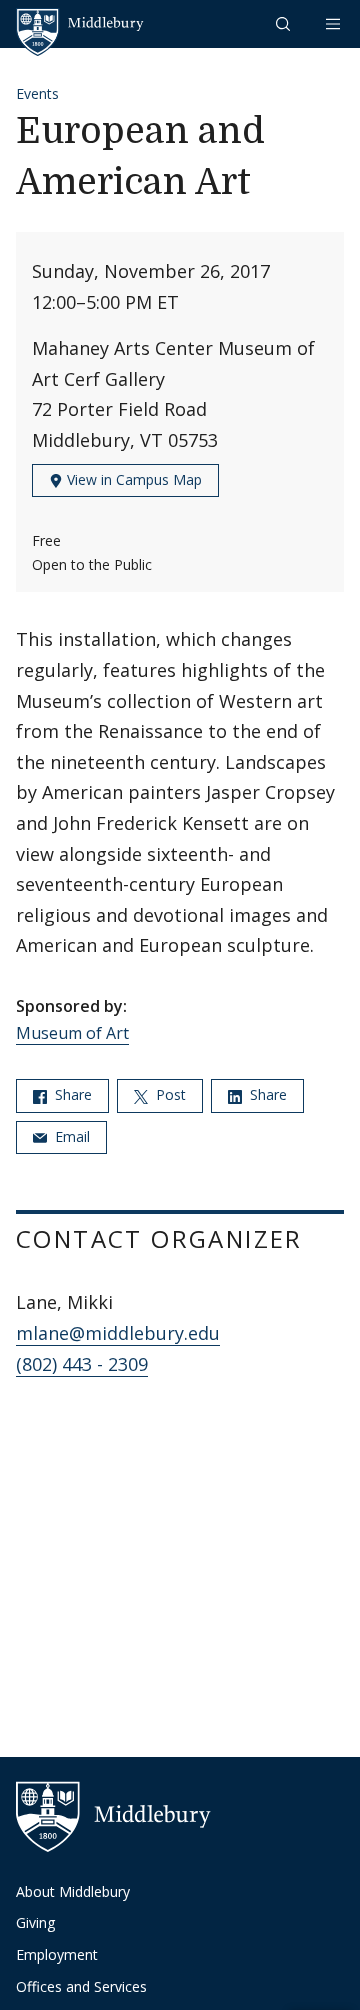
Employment (57, 1954)
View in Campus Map (132, 479)
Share (71, 1094)
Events (37, 93)
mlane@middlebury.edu (118, 1333)
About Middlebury (73, 1891)
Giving (35, 1922)
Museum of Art (72, 1033)
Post (169, 1094)
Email (70, 1136)
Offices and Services (81, 1986)
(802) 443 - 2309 (82, 1364)
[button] (285, 23)
